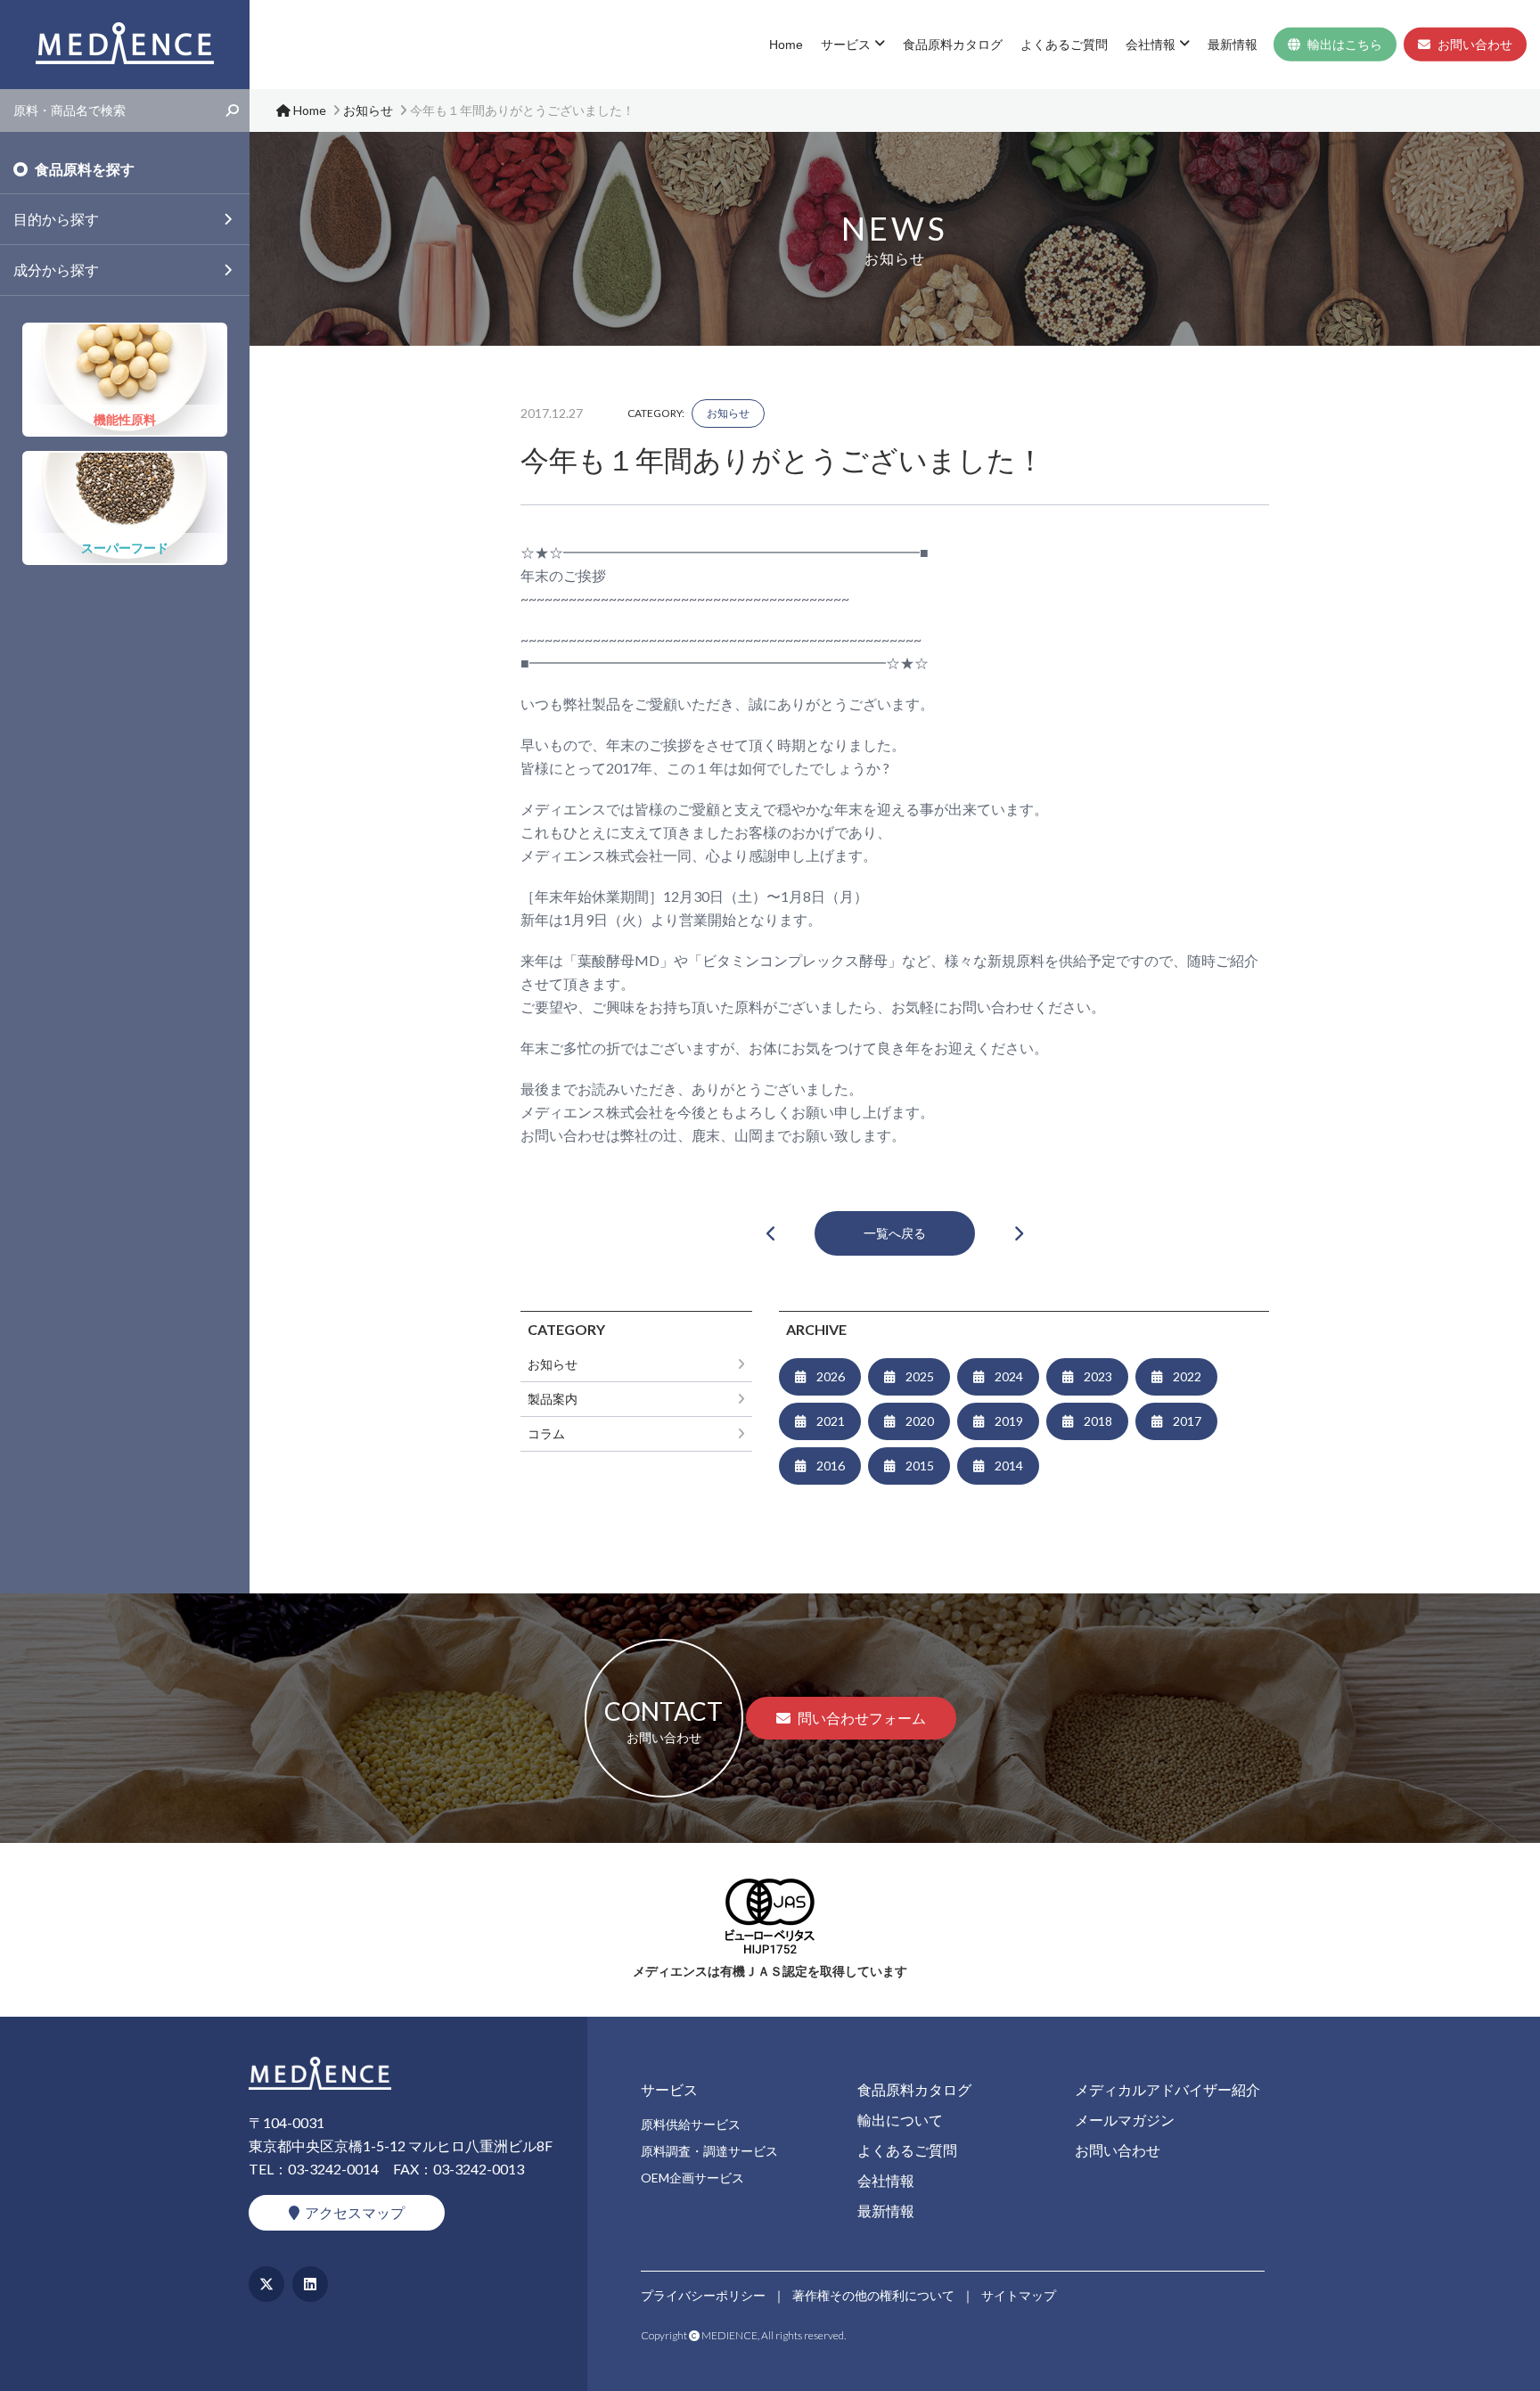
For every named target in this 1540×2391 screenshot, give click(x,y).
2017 (1187, 1421)
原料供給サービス (691, 2124)
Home (786, 45)
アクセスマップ (355, 2212)
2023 (1098, 1376)
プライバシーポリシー (703, 2295)
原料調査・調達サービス (709, 2151)
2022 (1187, 1376)
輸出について (900, 2120)
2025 (920, 1376)
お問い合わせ (1475, 45)
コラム (546, 1433)
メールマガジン (1125, 2120)
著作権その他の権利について (873, 2295)
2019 (1009, 1421)
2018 (1098, 1421)
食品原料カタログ (953, 45)
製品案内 (553, 1399)
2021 (831, 1421)
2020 (920, 1421)
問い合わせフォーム (862, 1718)
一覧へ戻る (895, 1233)
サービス (846, 45)
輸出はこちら (1345, 45)
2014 (1009, 1466)
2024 (1009, 1376)
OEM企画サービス (692, 2178)
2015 (920, 1466)
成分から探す (56, 270)
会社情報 (1151, 45)
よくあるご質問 (1064, 45)
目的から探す (56, 219)
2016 (831, 1466)
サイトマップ (1019, 2295)
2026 (831, 1376)
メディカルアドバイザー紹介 (1167, 2089)
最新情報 (1233, 45)
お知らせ (728, 413)
